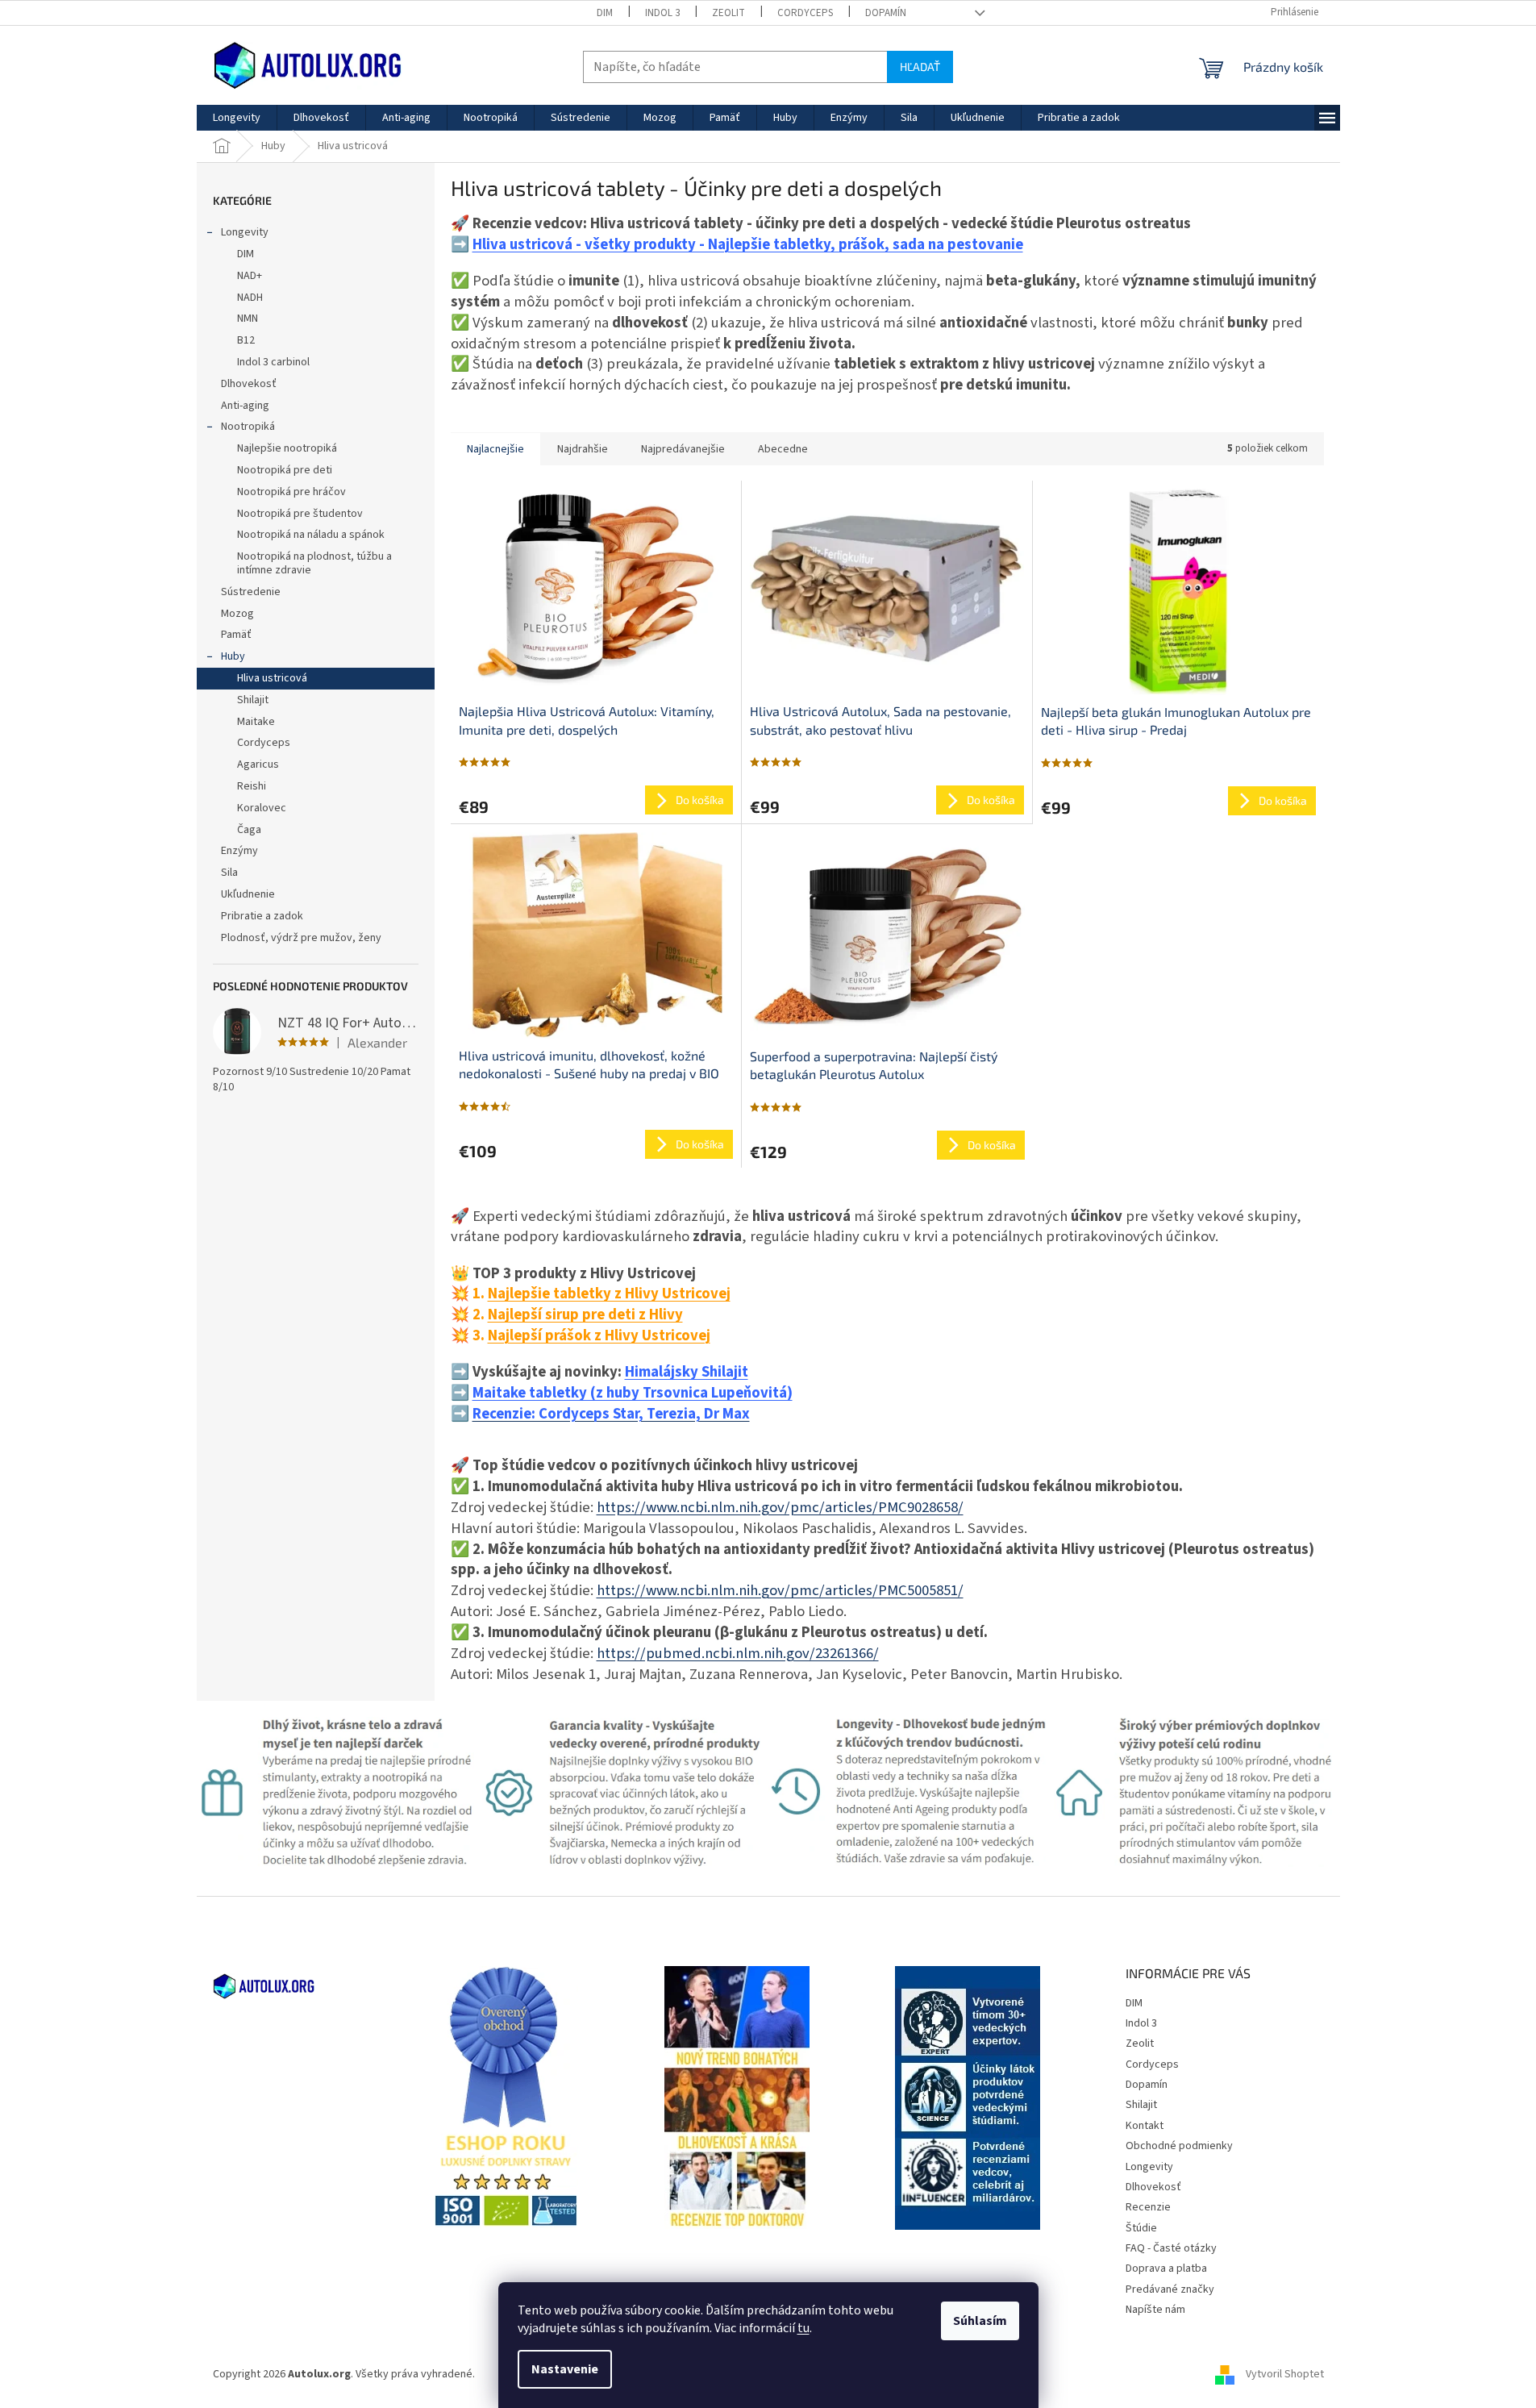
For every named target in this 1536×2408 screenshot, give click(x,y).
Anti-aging (245, 406)
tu (803, 2328)
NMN (248, 319)
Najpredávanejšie (683, 449)
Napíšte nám (1155, 2310)
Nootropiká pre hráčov (291, 492)
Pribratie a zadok (262, 916)
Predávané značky (1170, 2289)
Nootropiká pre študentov (300, 514)
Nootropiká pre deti (285, 470)
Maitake (256, 722)
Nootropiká (248, 427)
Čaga (249, 830)
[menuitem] (237, 118)
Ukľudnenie (248, 894)
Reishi (252, 786)
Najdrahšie (583, 449)
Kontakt (1145, 2126)
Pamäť (236, 635)
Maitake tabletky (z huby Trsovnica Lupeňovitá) (633, 1393)
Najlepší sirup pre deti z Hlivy (585, 1314)
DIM (605, 13)
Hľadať (920, 67)
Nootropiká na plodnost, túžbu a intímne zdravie (314, 563)
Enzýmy (239, 851)
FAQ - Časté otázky (1171, 2248)
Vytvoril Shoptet (1285, 2374)
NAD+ (250, 276)
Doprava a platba (1166, 2268)
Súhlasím (980, 2321)
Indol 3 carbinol (273, 362)
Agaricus (258, 764)
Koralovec (262, 808)
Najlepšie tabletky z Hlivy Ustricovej (609, 1294)
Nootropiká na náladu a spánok (311, 535)
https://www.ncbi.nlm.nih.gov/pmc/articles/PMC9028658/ (780, 1507)
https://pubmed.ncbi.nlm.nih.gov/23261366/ (738, 1653)
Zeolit (728, 13)
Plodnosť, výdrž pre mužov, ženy (301, 938)
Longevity (245, 232)
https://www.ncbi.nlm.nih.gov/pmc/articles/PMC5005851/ (780, 1590)
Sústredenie (251, 592)
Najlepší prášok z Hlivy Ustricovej (599, 1335)
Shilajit (253, 700)
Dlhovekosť (249, 384)
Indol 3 (662, 13)
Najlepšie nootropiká (287, 448)
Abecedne (783, 449)
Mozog (237, 614)
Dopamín (886, 13)
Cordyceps (805, 13)
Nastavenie (565, 2369)
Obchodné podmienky (1179, 2146)
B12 (246, 340)
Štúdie (1141, 2228)
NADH (250, 298)
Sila (229, 873)
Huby (233, 656)
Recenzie (1148, 2207)
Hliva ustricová (272, 678)
